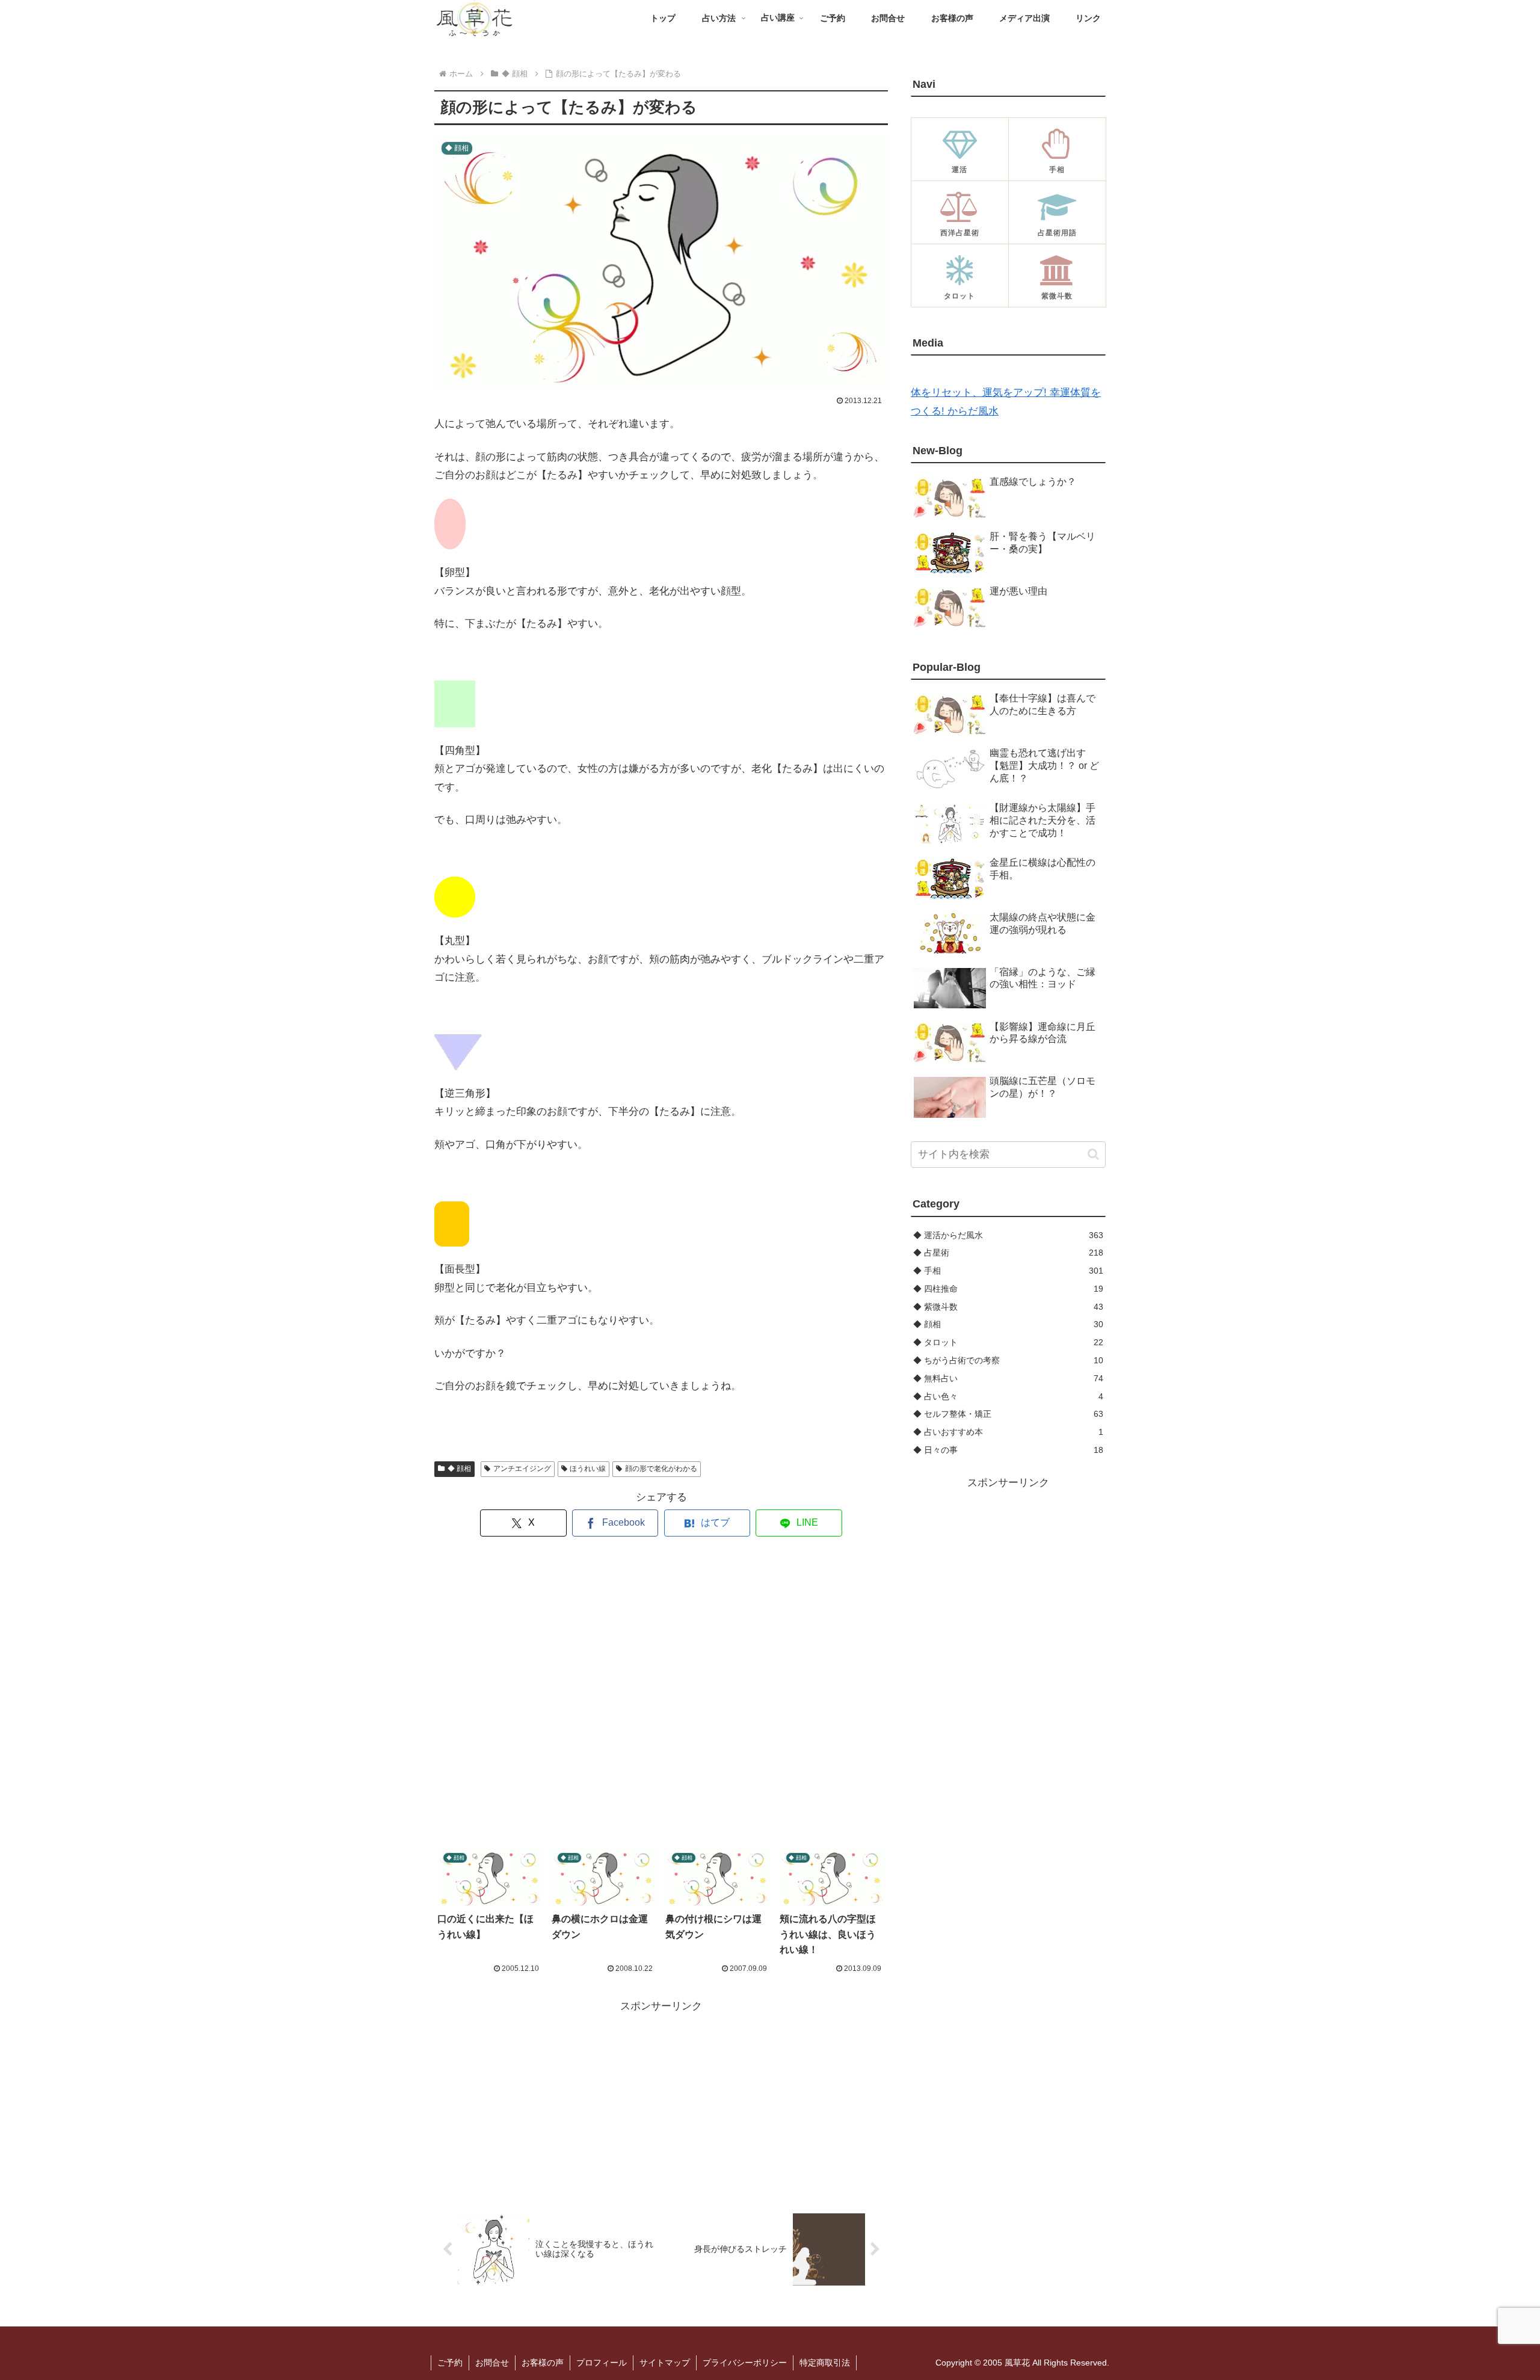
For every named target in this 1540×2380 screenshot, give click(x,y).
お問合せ (492, 2363)
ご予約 (450, 2363)
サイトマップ (665, 2363)
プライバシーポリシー (745, 2363)
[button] (1093, 1154)
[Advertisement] (661, 1693)
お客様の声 (543, 2363)
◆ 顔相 (459, 1469)
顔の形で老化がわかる (661, 1469)
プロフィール (602, 2363)
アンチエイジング (522, 1469)
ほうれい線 (588, 1469)
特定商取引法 (825, 2363)
